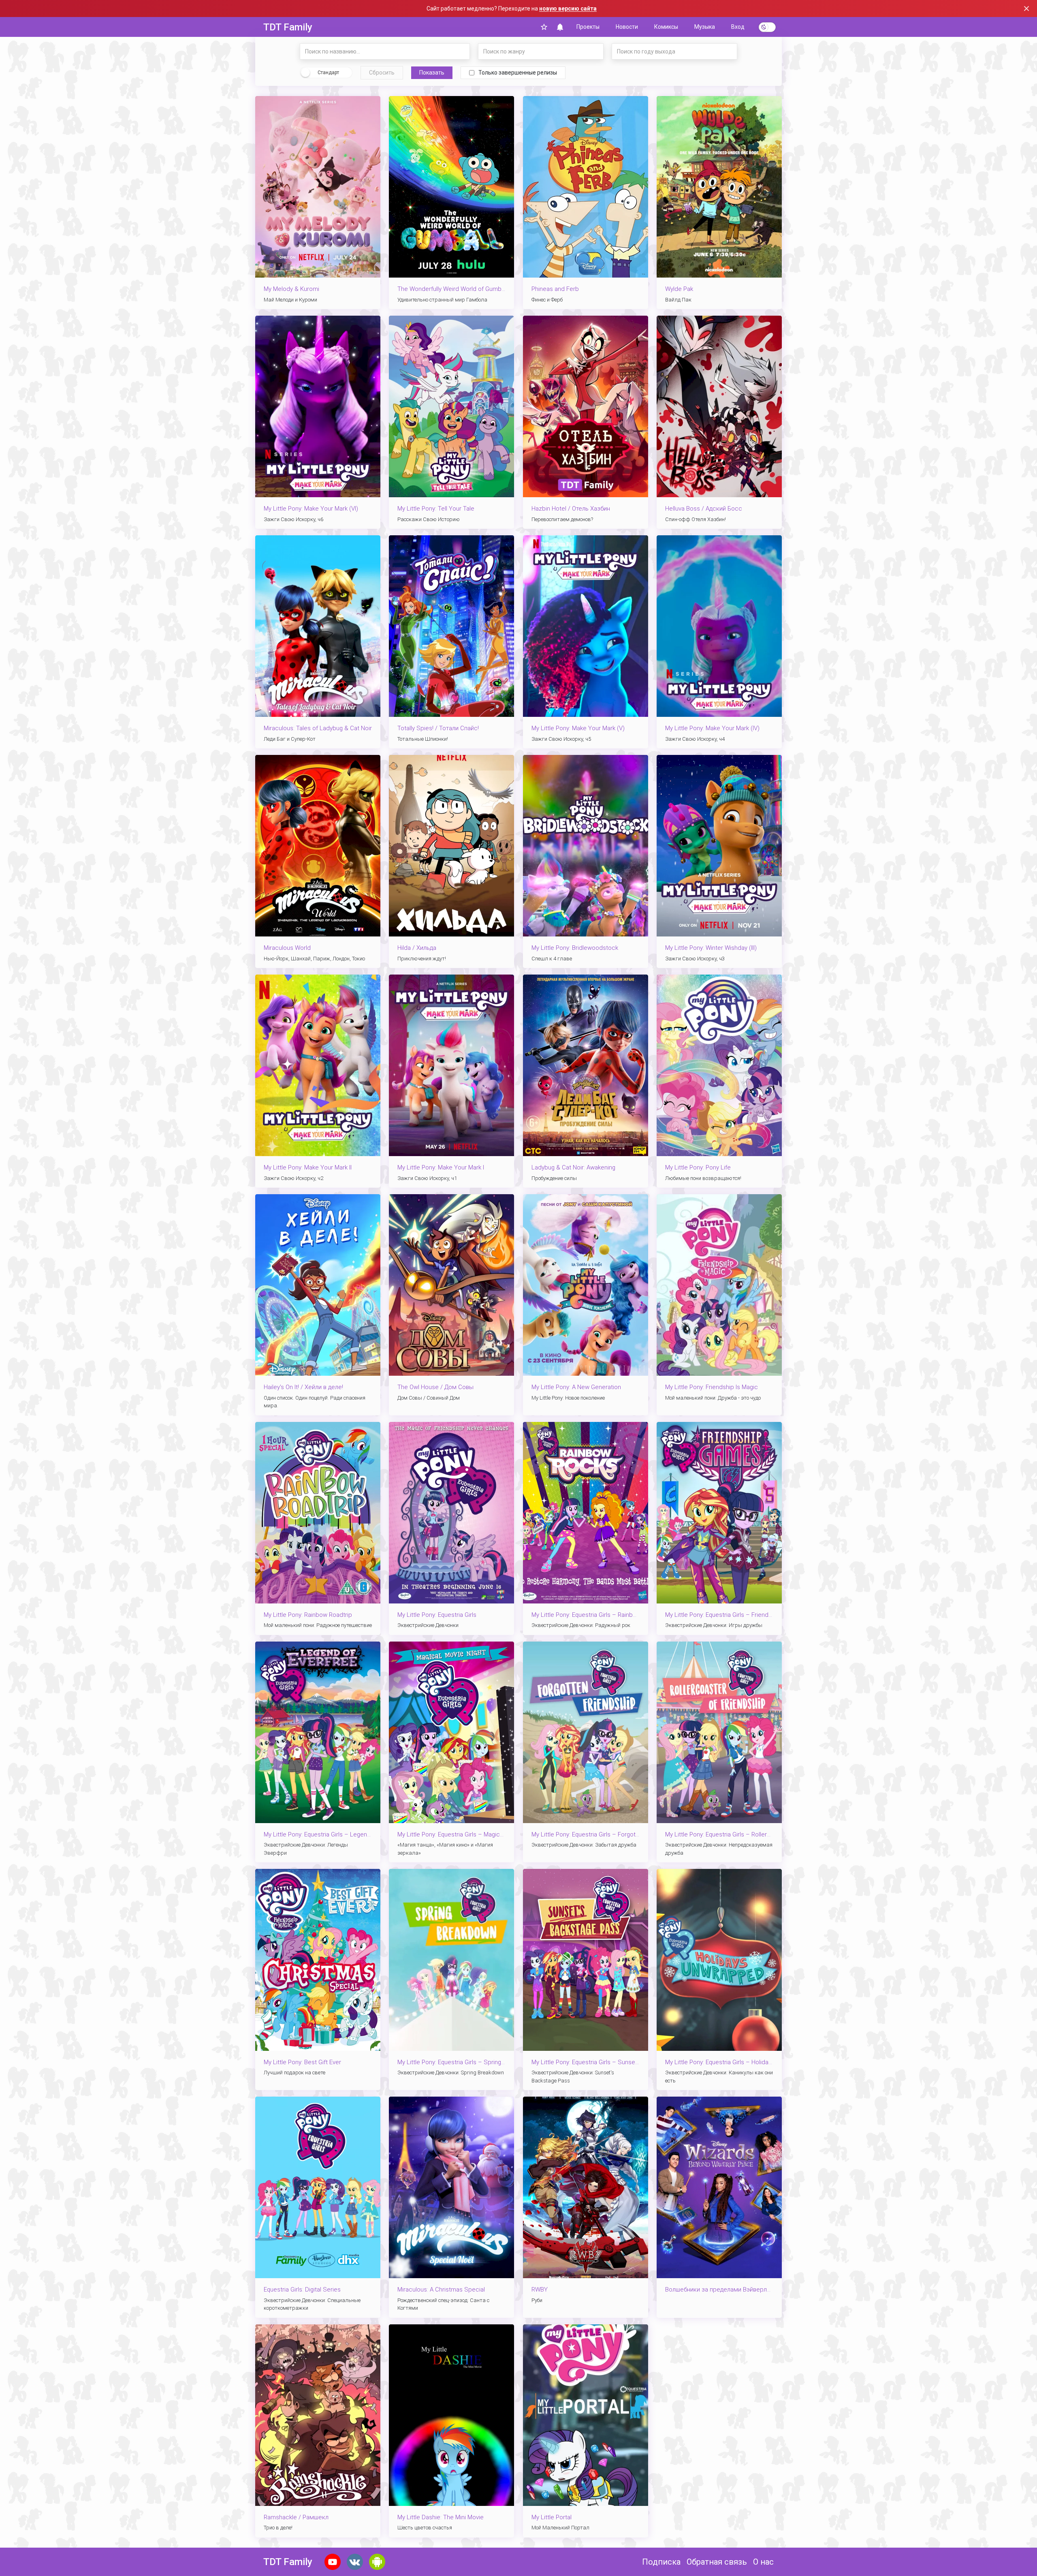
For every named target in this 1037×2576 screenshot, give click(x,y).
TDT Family (288, 27)
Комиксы (666, 27)
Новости (627, 27)
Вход (738, 27)
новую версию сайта (568, 9)
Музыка (705, 27)
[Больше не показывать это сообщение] (1026, 9)
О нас (763, 2562)
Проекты (588, 27)
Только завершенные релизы (518, 73)
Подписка (661, 2562)
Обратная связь (717, 2562)
